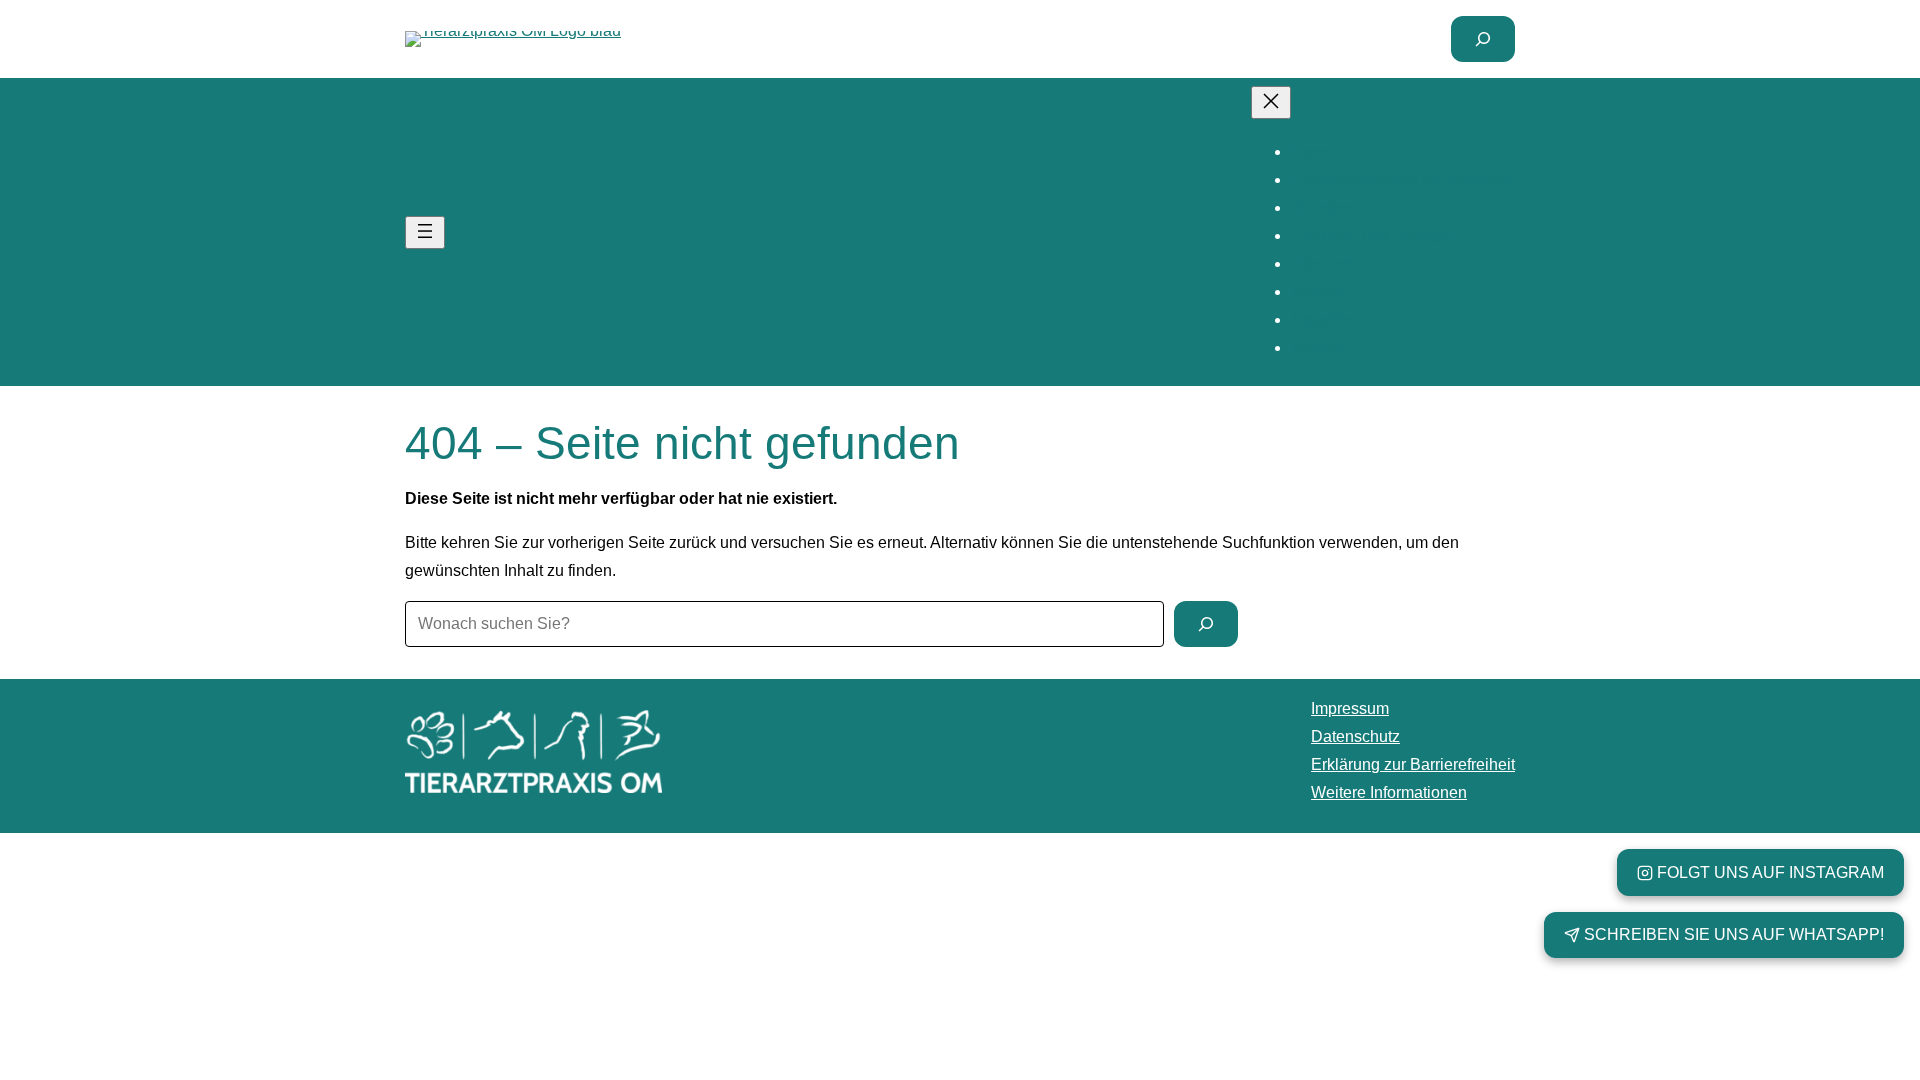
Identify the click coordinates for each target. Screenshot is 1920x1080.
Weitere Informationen (1389, 792)
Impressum (1350, 708)
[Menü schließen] (1271, 102)
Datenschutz (1355, 736)
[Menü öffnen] (425, 232)
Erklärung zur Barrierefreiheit (1413, 764)
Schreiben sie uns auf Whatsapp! (1734, 934)
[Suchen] (1206, 624)
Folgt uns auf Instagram (1770, 872)
